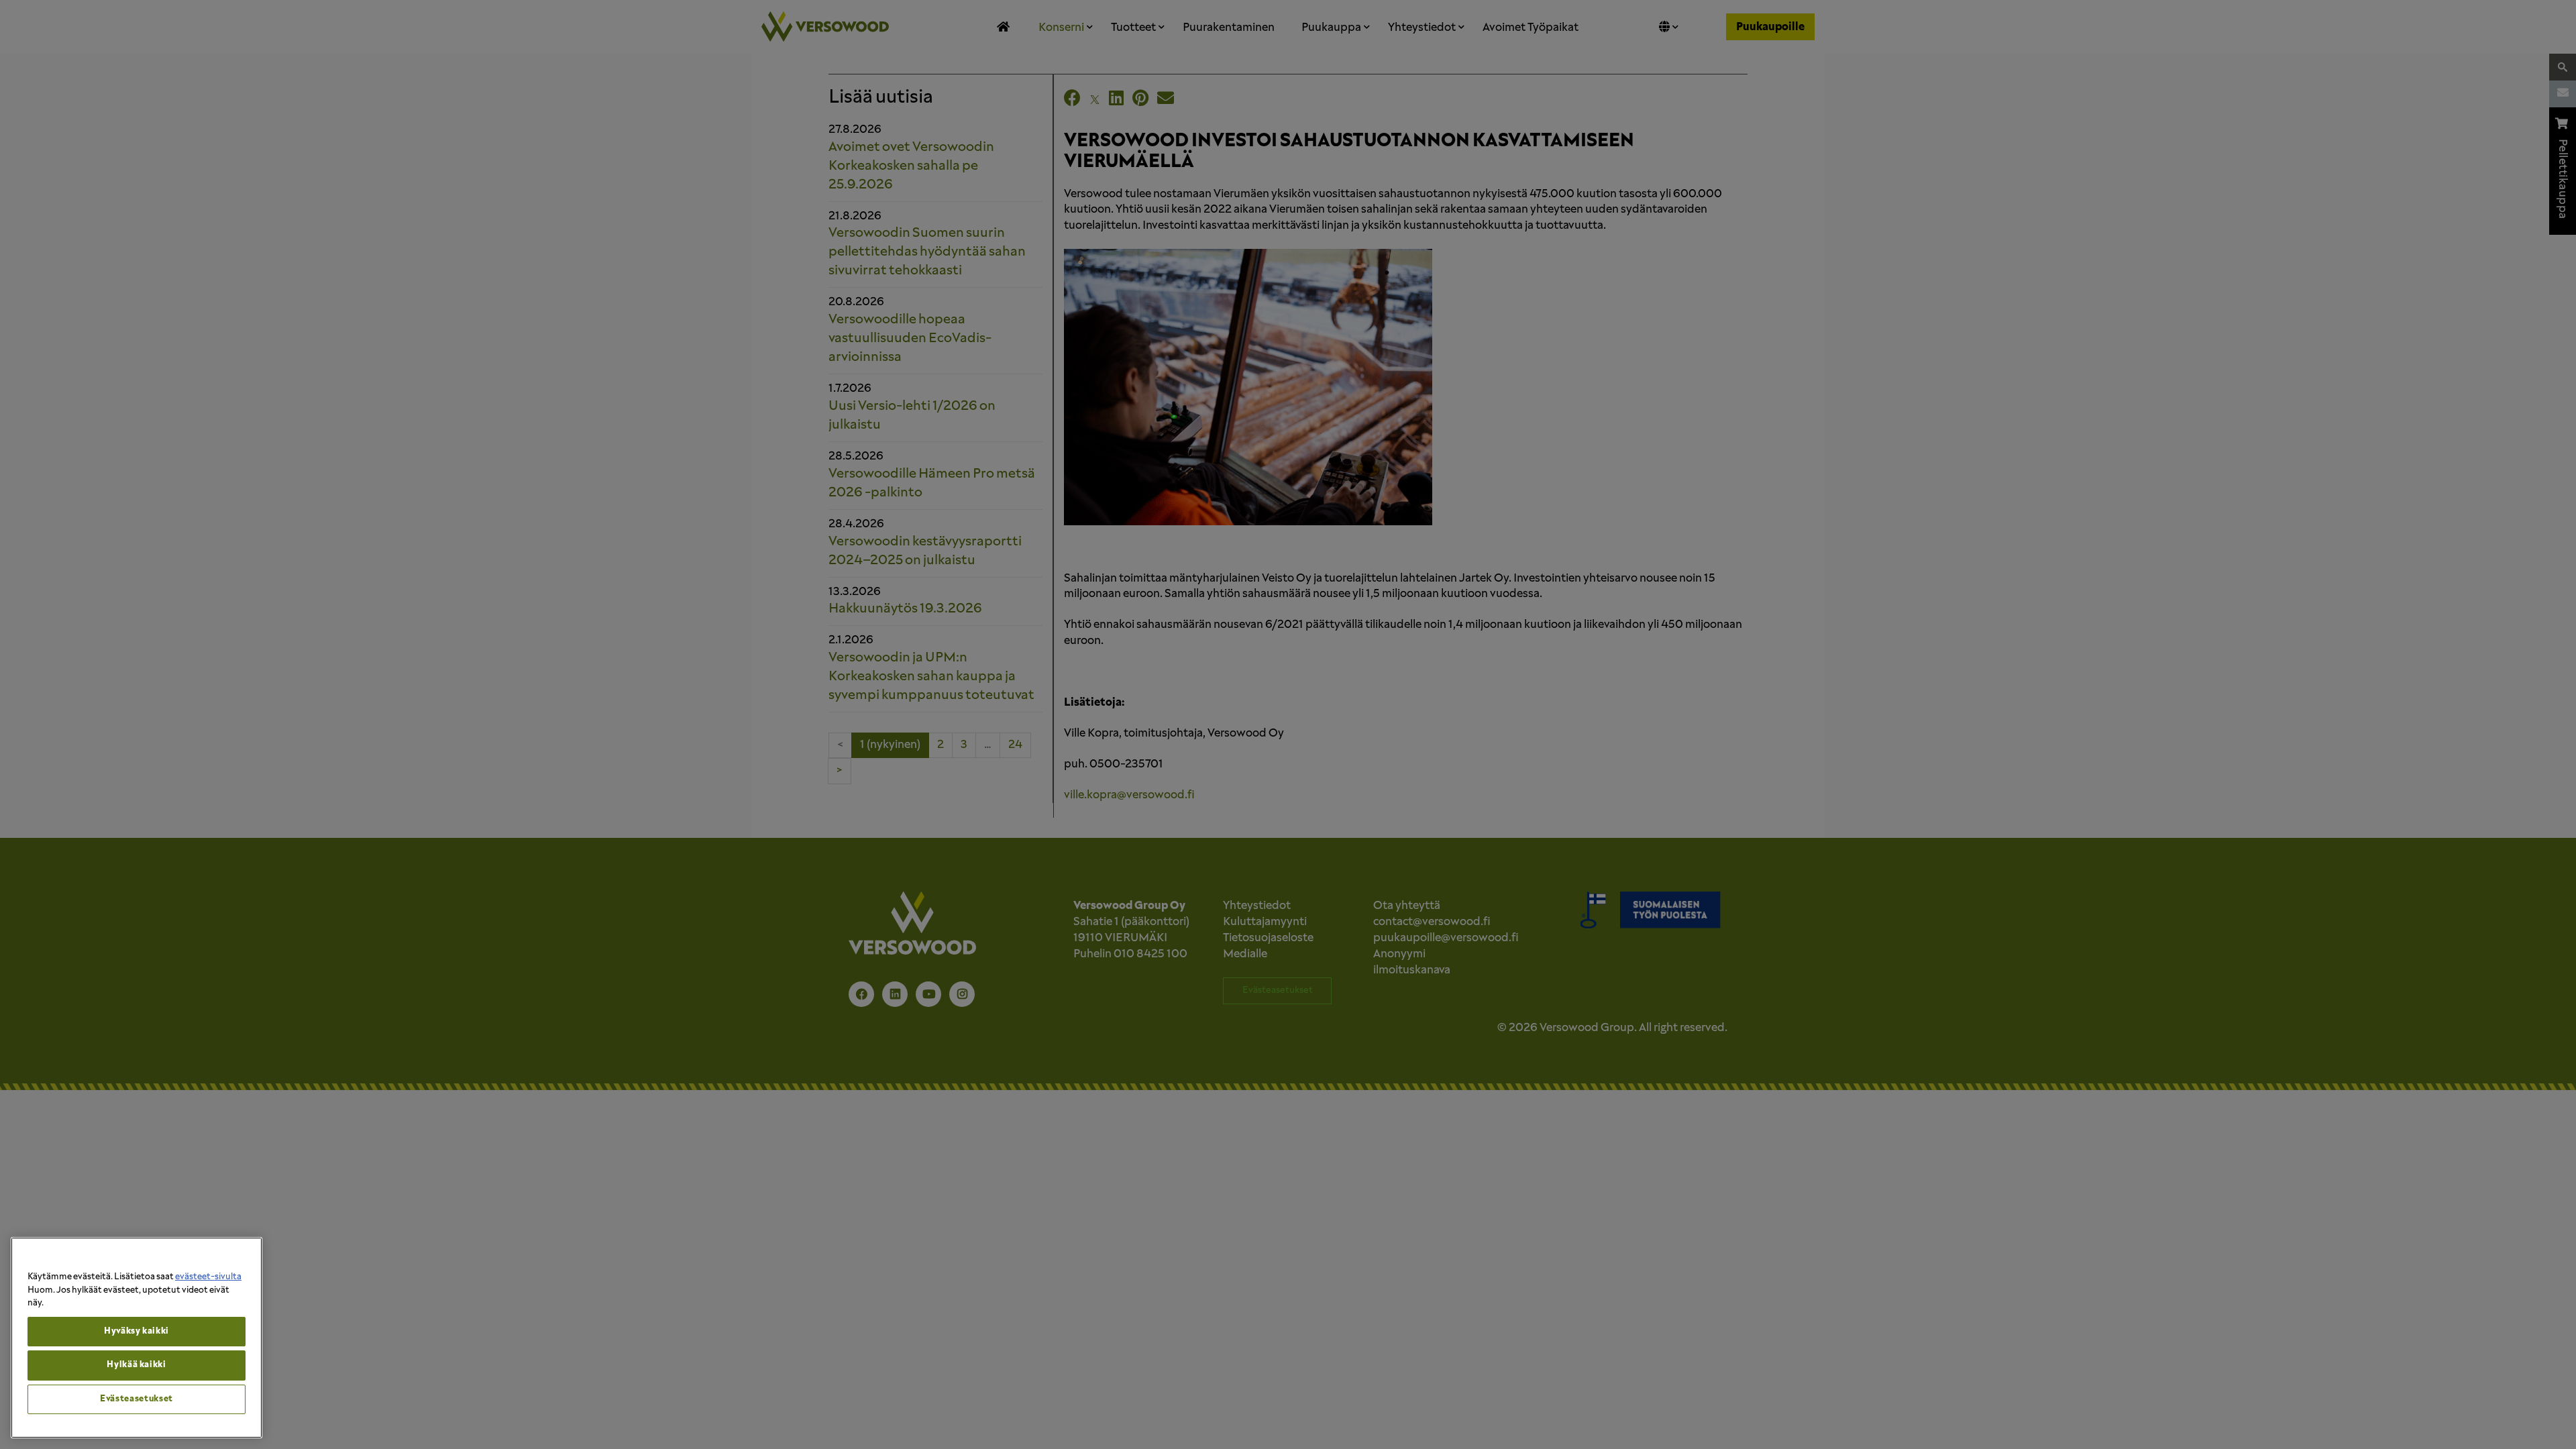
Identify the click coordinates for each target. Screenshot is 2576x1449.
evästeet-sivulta (208, 1277)
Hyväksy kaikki (137, 1331)
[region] (137, 1338)
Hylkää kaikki (137, 1365)
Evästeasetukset (137, 1399)
